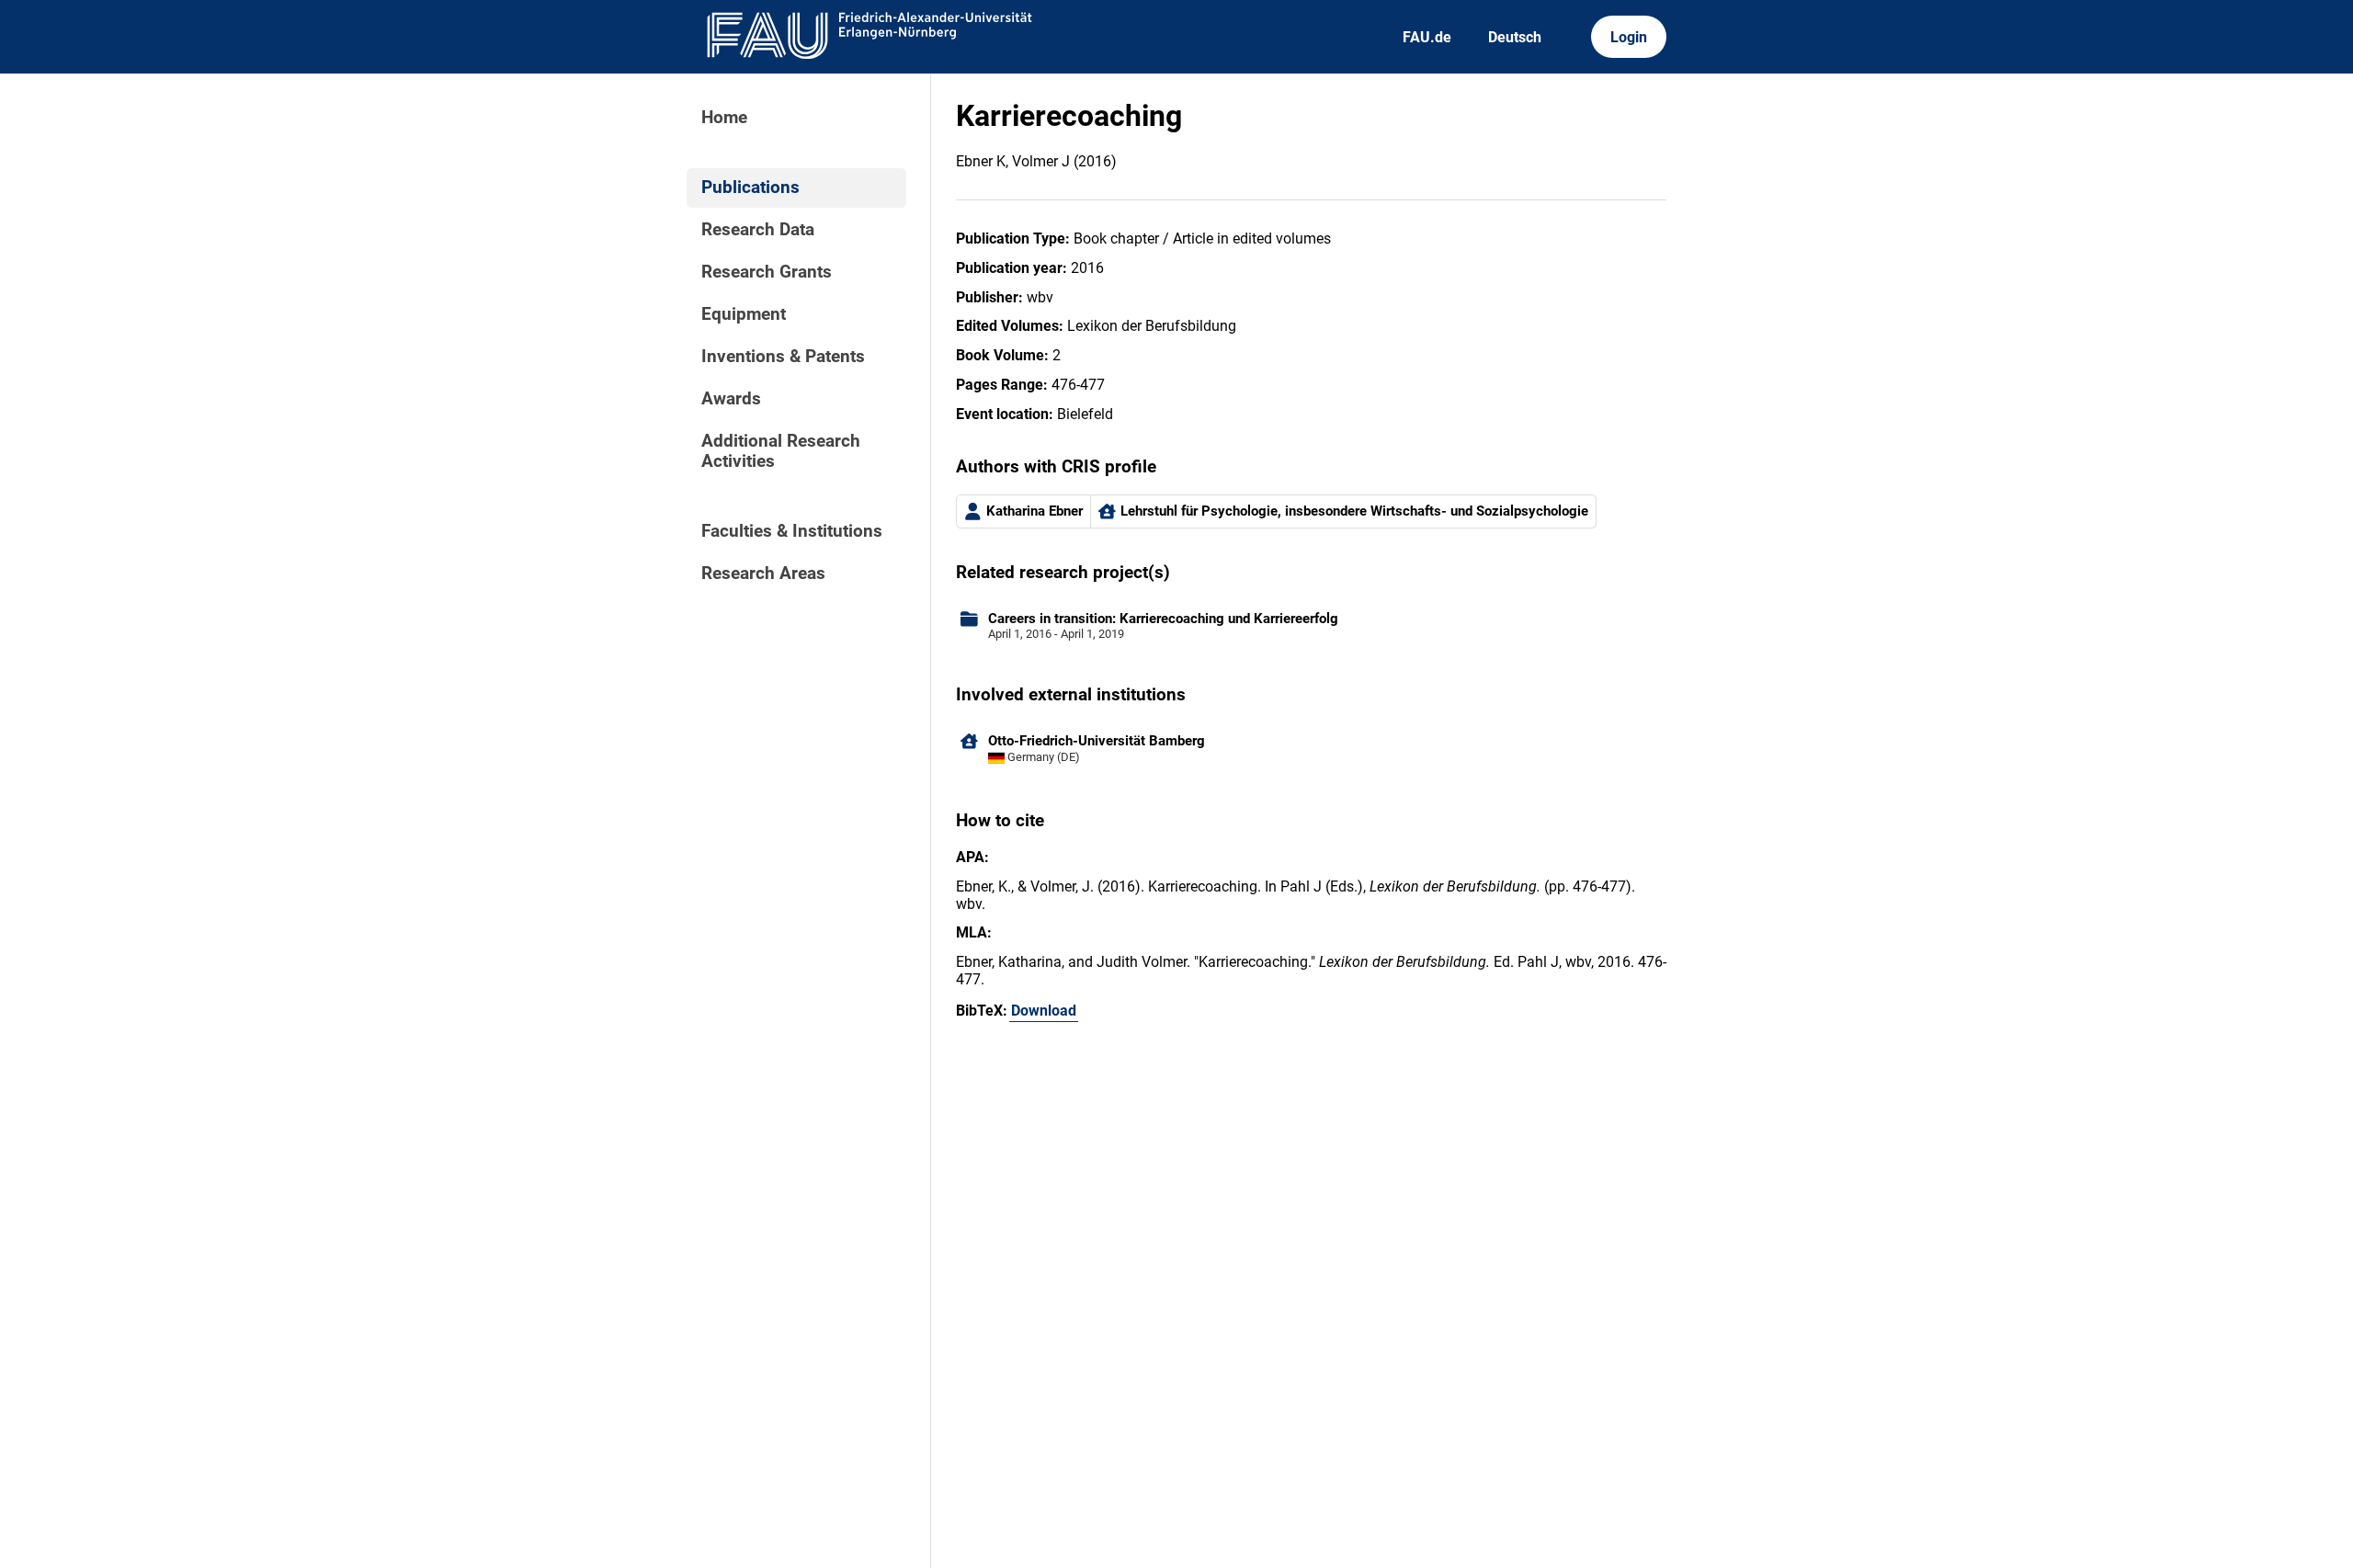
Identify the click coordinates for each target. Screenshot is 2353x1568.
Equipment (744, 314)
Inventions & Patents (783, 357)
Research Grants (767, 272)
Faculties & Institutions (792, 531)
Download (1044, 1011)
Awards (731, 399)
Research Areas (763, 574)
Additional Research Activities (781, 451)
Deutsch (1515, 37)
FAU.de (1427, 37)
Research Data (758, 230)
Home (724, 118)
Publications (750, 187)
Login (1629, 37)
